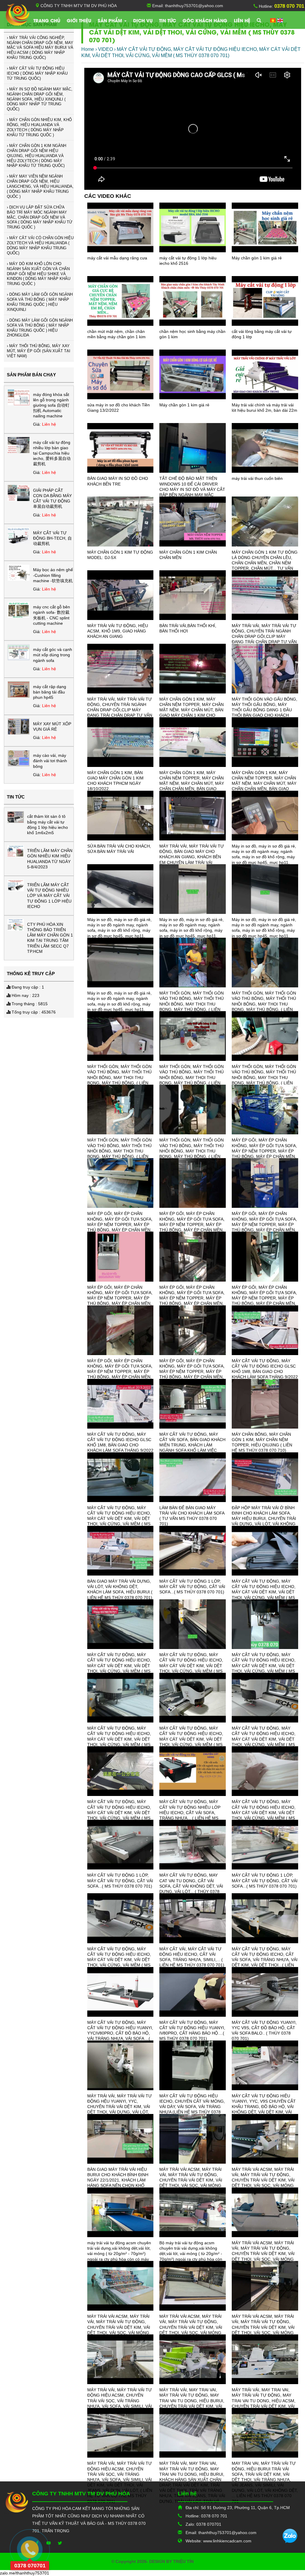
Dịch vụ (143, 20)
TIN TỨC (168, 20)
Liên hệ (242, 20)
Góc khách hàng (205, 20)
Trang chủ (47, 20)
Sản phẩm (111, 20)
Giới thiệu (79, 20)
